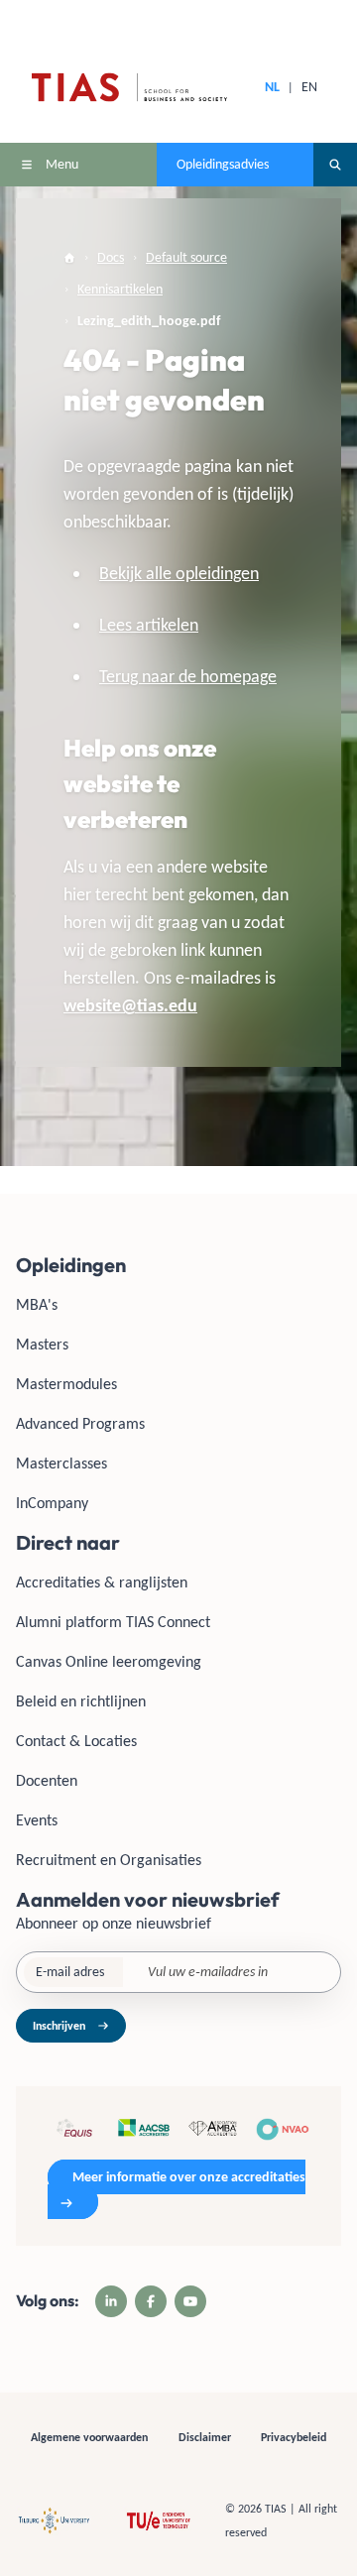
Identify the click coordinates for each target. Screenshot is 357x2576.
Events (37, 1820)
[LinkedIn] (111, 2301)
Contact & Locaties (76, 1741)
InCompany (52, 1503)
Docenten (47, 1780)
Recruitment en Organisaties (109, 1860)
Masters (42, 1344)
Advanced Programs (80, 1423)
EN (309, 87)
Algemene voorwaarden (89, 2437)
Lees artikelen (149, 625)
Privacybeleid (294, 2437)
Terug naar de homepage (188, 676)
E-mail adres (70, 1972)
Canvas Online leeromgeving (109, 1661)
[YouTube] (190, 2301)
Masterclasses (61, 1463)
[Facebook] (151, 2301)
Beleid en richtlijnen (81, 1701)
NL (272, 87)
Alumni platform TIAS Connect (113, 1622)
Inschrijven (59, 2026)
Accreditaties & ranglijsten (102, 1582)
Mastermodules (66, 1384)
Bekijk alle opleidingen (179, 573)
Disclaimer (205, 2437)
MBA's (37, 1304)
